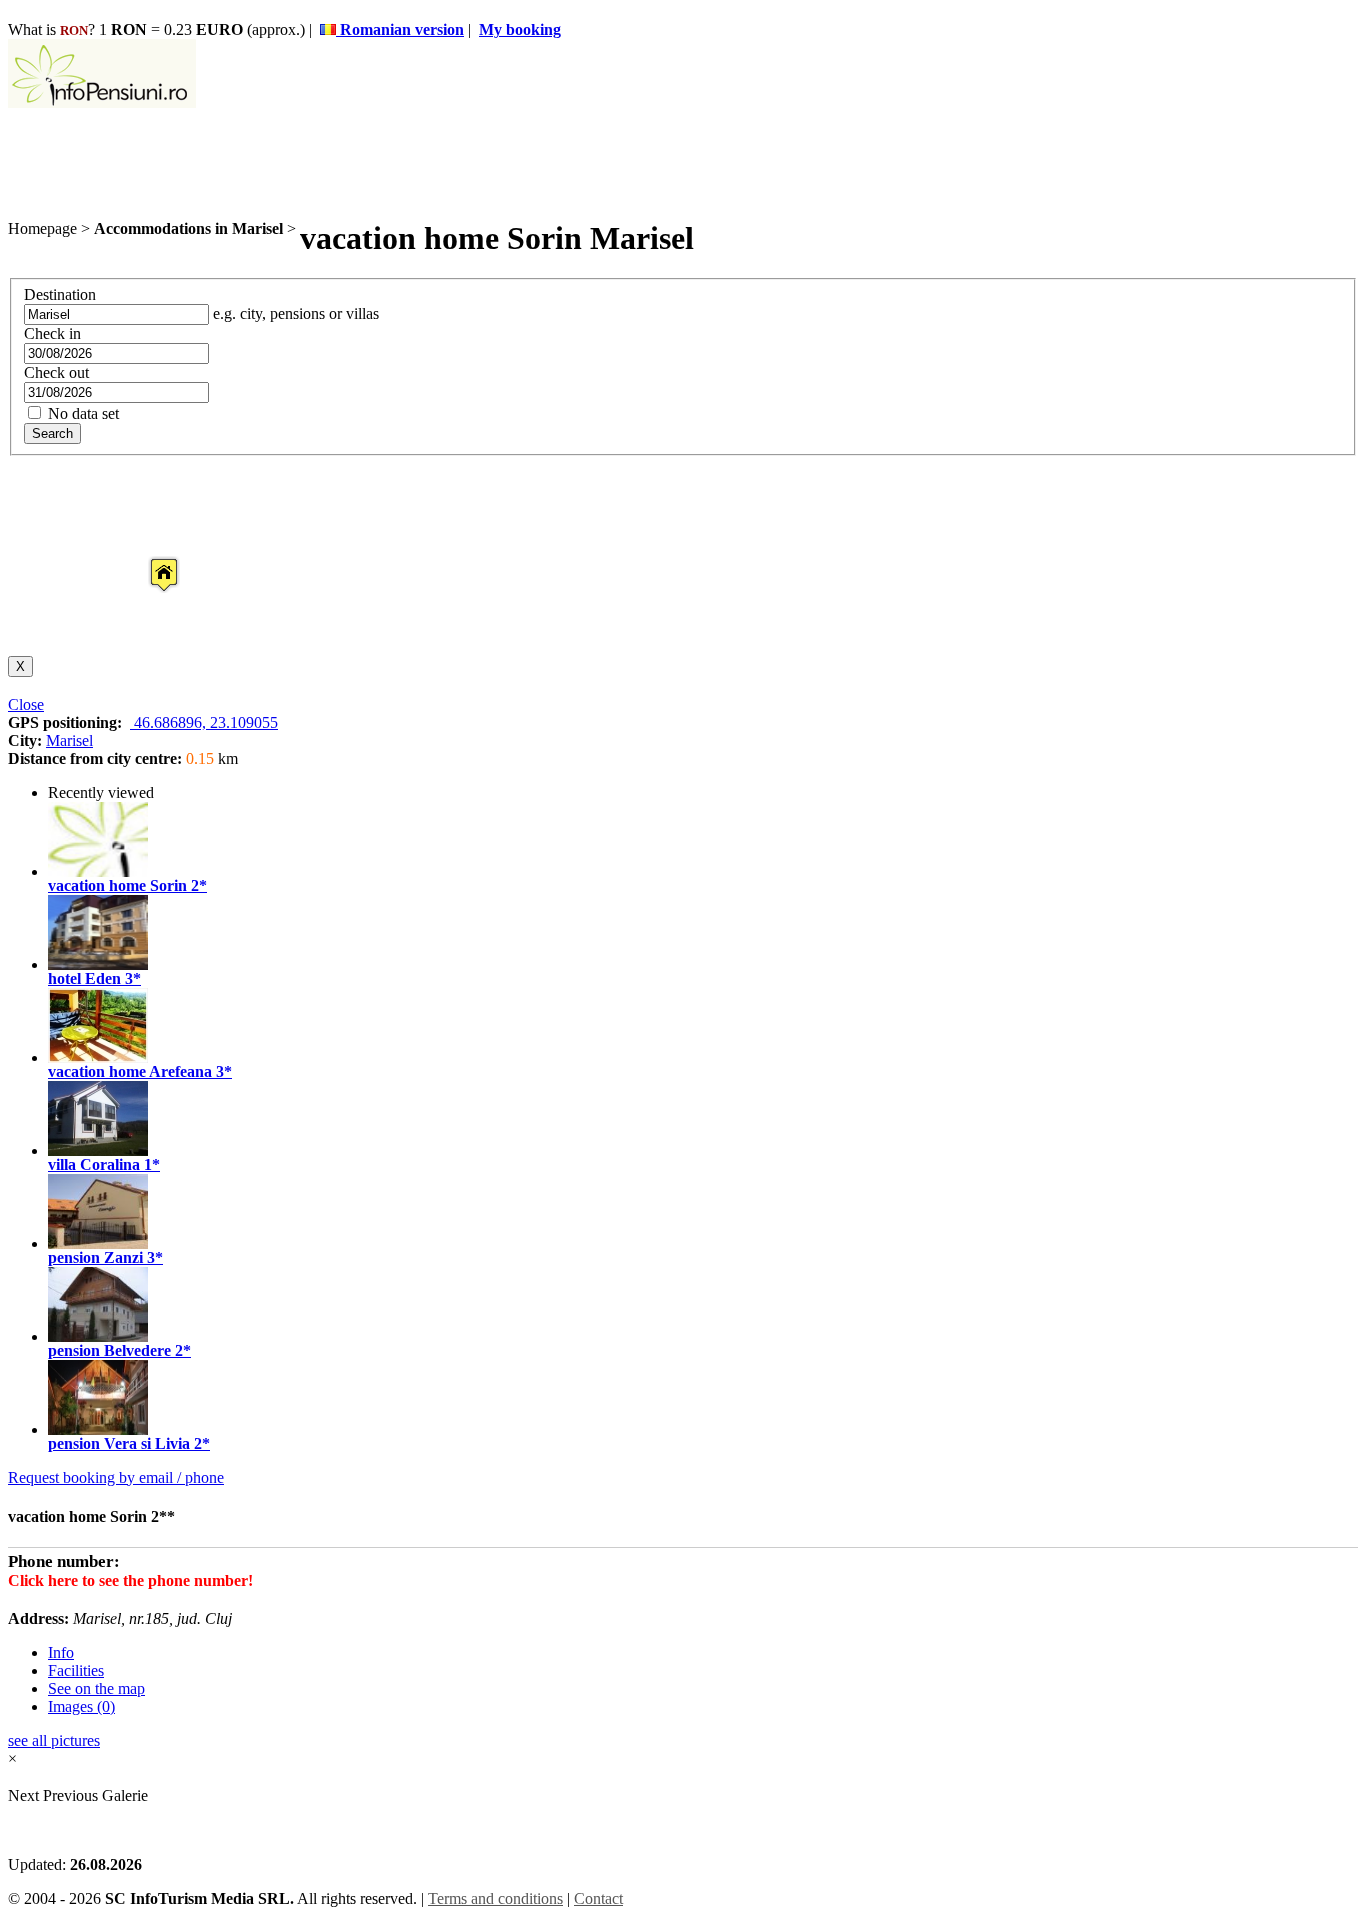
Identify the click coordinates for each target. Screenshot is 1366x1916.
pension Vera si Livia (119, 1443)
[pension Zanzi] (98, 1243)
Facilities (76, 1670)
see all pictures (54, 1740)
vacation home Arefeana (130, 1071)
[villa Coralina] (98, 1150)
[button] (148, 556)
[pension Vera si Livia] (98, 1429)
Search (52, 433)
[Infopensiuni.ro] (102, 102)
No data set (81, 413)
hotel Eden (84, 978)
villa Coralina (94, 1164)
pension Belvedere (109, 1350)
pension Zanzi (95, 1257)
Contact (598, 1898)
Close (26, 704)
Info (61, 1652)
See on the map (96, 1688)
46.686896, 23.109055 (204, 722)
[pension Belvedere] (98, 1336)
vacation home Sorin (117, 885)
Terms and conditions (495, 1898)
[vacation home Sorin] (98, 871)
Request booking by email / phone (116, 1477)
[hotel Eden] (98, 964)
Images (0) (81, 1706)
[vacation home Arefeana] (98, 1057)
